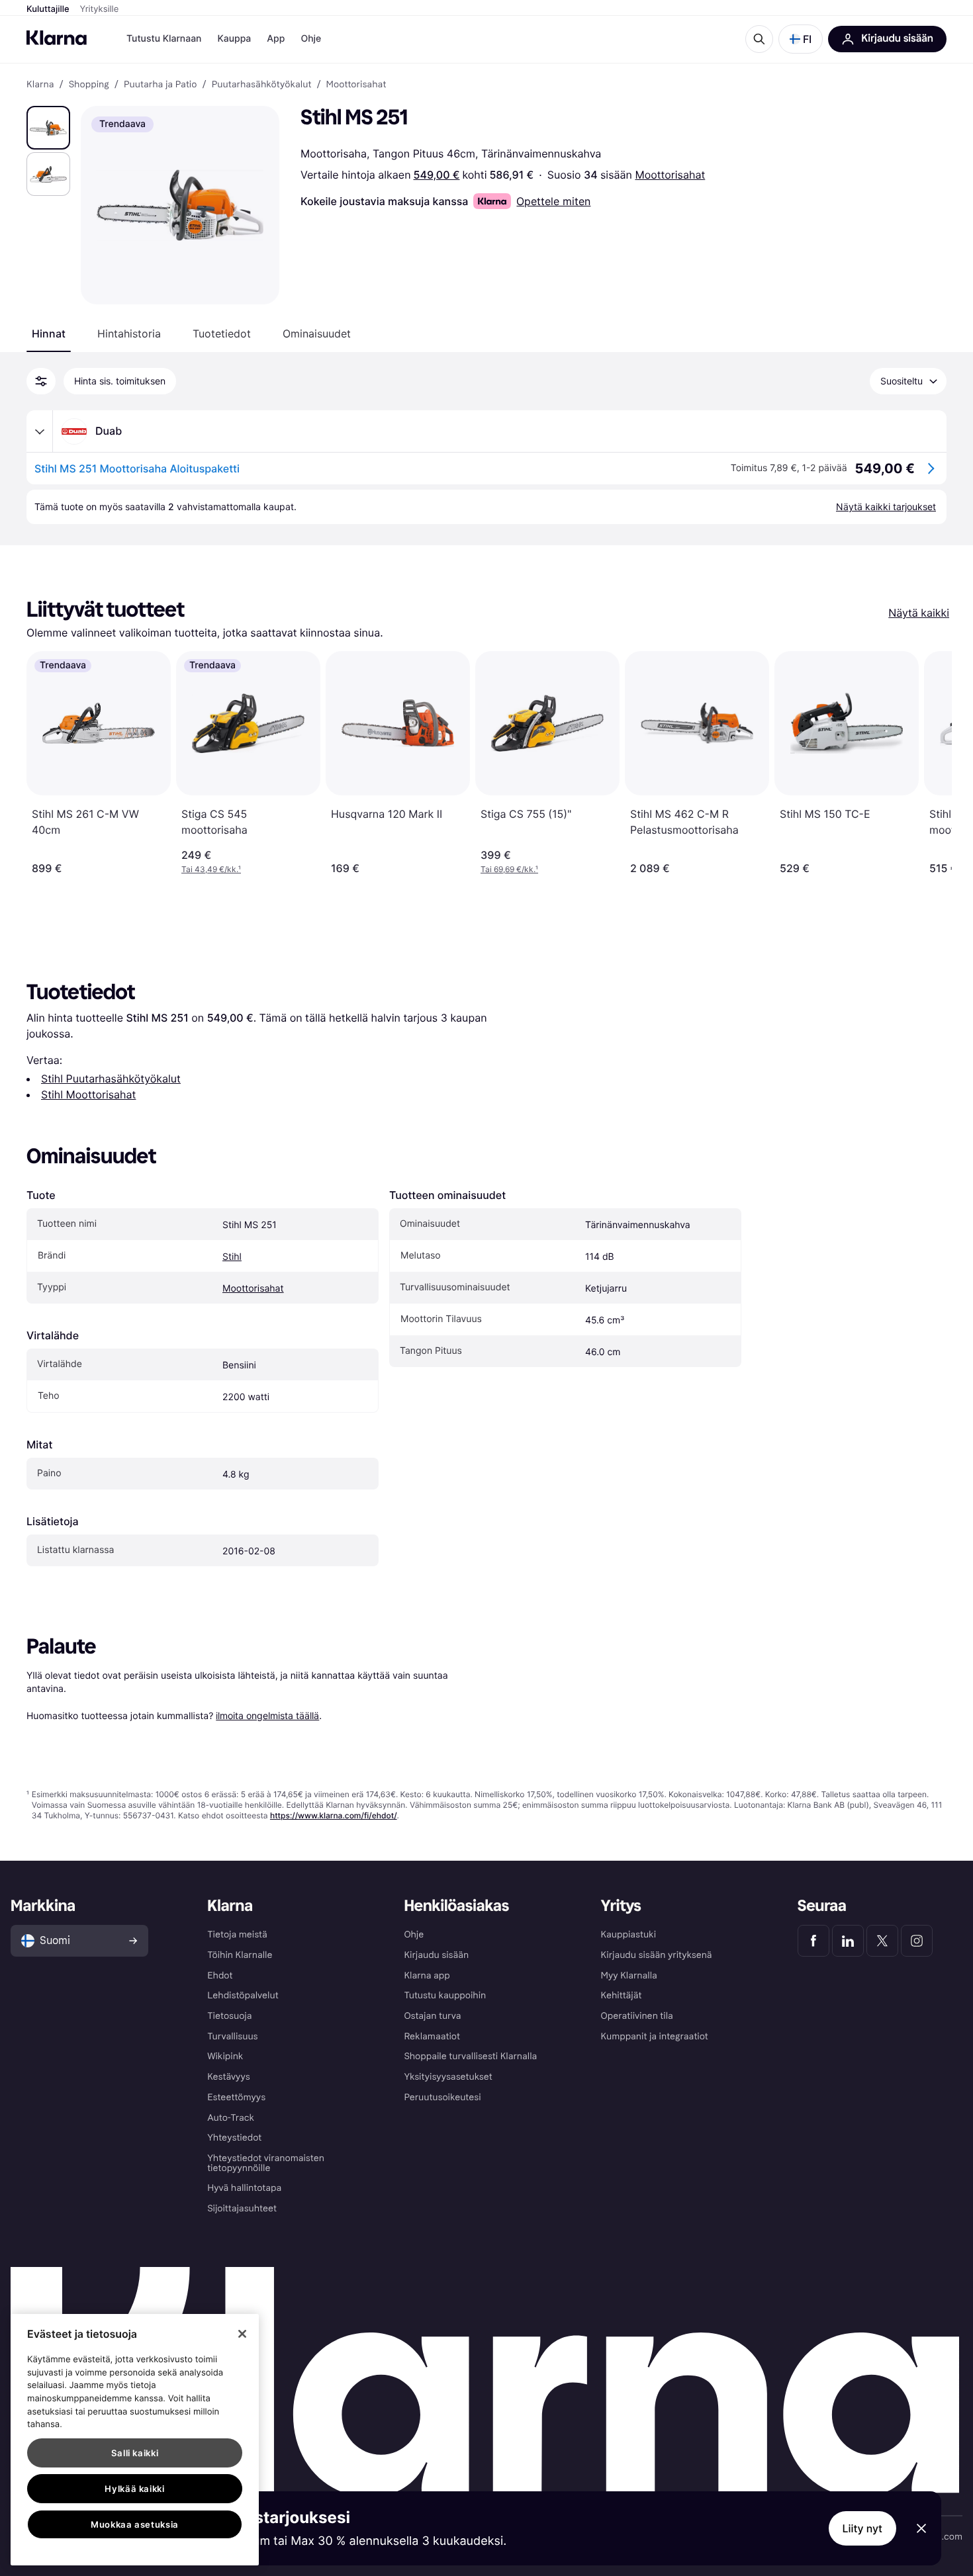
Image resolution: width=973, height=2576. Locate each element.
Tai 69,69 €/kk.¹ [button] (509, 869)
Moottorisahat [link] (356, 85)
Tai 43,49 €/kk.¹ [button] (211, 869)
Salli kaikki (135, 2453)
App (276, 39)
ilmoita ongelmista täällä (267, 1715)
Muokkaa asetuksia (135, 2524)
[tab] (49, 333)
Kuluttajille (48, 9)
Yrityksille (100, 9)
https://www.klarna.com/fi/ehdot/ (334, 1815)
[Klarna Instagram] (917, 1941)
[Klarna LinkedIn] (848, 1941)
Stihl (232, 1257)
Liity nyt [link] (863, 2528)
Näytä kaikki (919, 613)
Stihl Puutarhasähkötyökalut (111, 1079)
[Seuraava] (928, 763)
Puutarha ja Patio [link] (161, 85)
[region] (135, 2440)
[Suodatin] (41, 381)
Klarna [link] (40, 85)
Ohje (311, 39)
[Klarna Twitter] (882, 1941)
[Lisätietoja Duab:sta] (40, 431)
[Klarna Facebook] (813, 1941)
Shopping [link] (89, 85)
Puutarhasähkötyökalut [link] (262, 85)
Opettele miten (553, 201)
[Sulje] (242, 2334)
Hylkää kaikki (135, 2489)
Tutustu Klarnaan (164, 39)
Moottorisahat (670, 175)
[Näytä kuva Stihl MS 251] (48, 128)
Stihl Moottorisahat (88, 1094)
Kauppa (234, 39)
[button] (801, 39)
